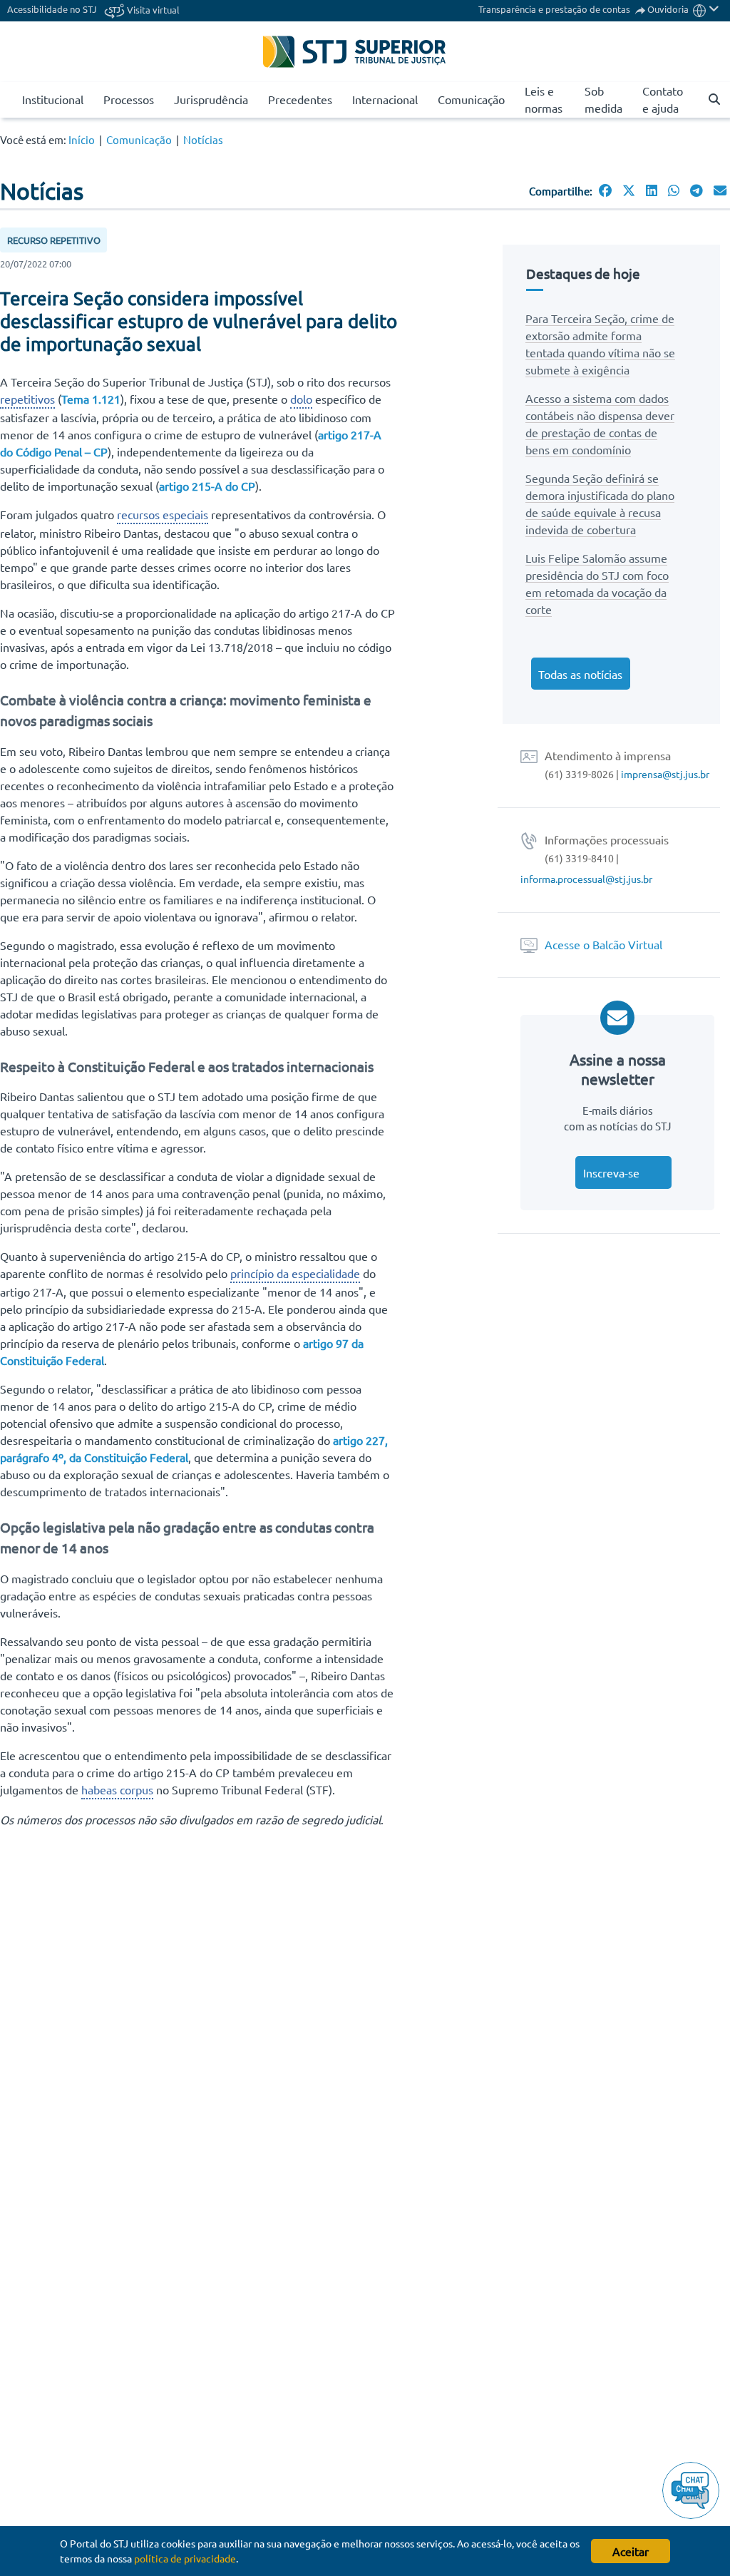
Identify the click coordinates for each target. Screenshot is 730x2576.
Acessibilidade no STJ (52, 9)
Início (82, 139)
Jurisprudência (211, 99)
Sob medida (603, 99)
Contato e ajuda (663, 99)
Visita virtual (152, 10)
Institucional (53, 99)
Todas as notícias (580, 674)
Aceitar (631, 2551)
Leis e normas (544, 99)
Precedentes (300, 99)
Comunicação (471, 99)
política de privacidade (185, 2558)
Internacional (385, 99)
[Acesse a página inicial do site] (6, 100)
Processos (129, 99)
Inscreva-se (611, 1172)
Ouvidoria (668, 9)
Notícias (203, 139)
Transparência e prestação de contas (555, 9)
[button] (706, 9)
